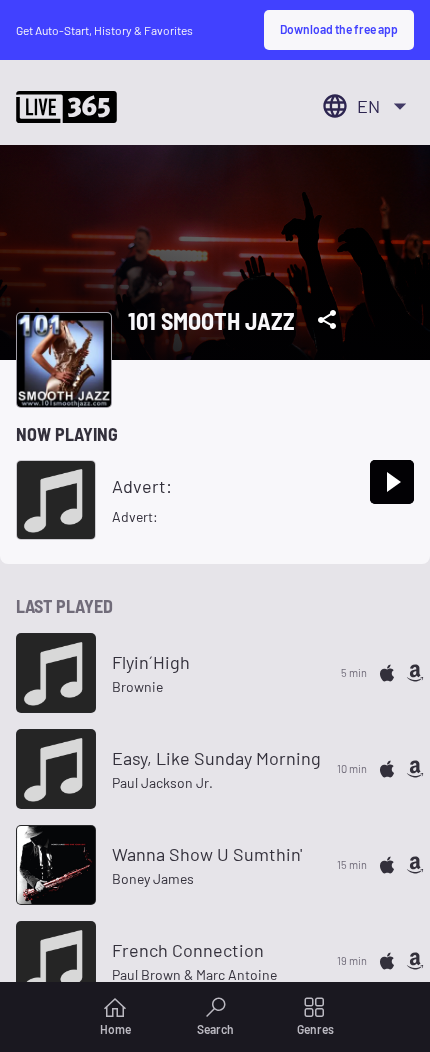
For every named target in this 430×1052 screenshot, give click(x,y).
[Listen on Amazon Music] (415, 673)
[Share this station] (327, 320)
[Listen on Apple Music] (387, 673)
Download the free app (339, 29)
